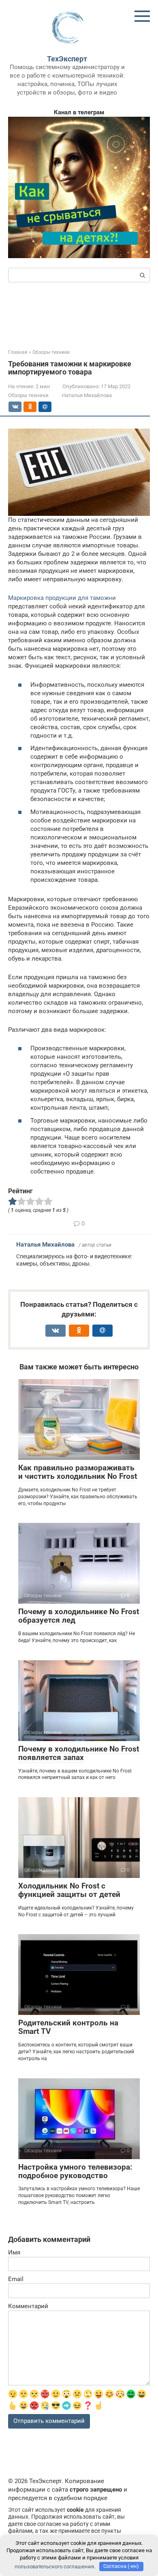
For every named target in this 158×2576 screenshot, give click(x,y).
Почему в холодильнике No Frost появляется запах (79, 1753)
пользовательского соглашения (54, 2566)
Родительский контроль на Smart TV (68, 2027)
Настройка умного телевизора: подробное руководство (75, 2171)
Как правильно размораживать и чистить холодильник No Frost (78, 1472)
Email (16, 2279)
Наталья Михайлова (45, 1245)
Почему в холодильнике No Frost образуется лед (79, 1616)
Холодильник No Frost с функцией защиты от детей (69, 1890)
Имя (14, 2252)
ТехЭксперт (67, 59)
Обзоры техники (28, 395)
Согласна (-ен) (121, 2566)
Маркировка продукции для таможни (62, 598)
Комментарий (28, 2306)
